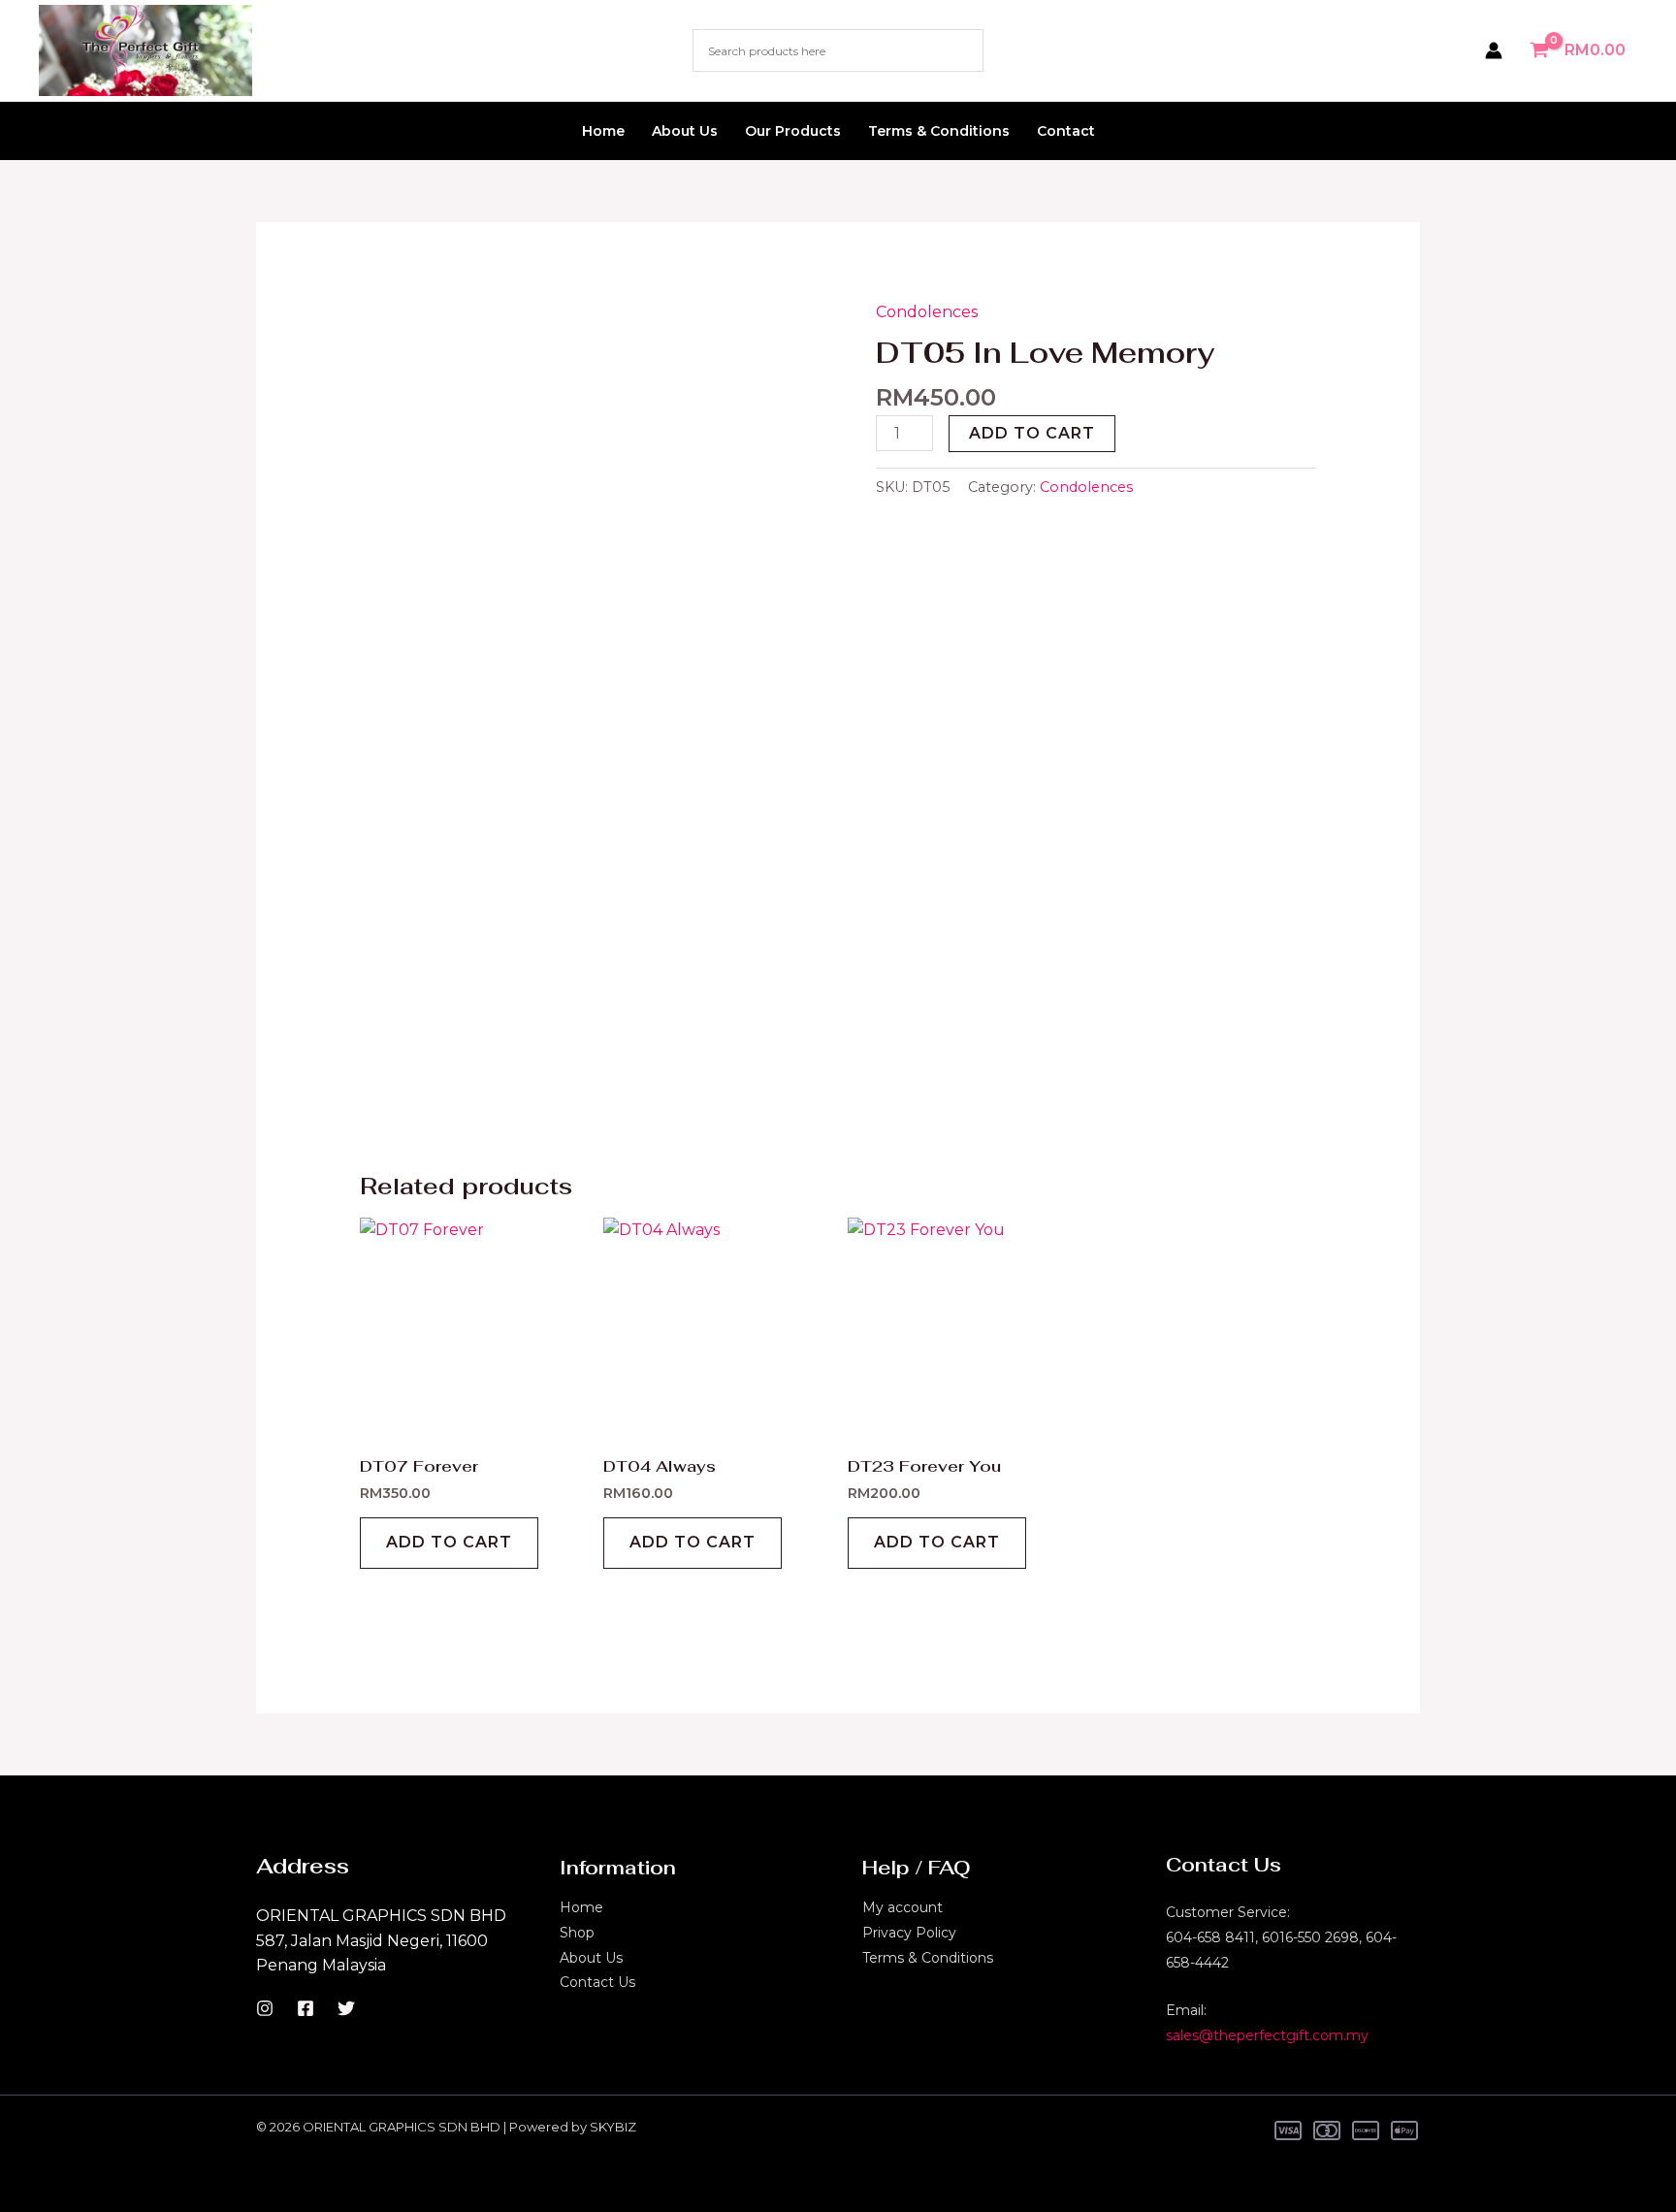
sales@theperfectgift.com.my (1267, 2035)
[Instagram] (265, 2008)
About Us (685, 131)
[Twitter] (346, 2008)
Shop (577, 1933)
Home (603, 131)
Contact (1066, 131)
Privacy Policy (909, 1933)
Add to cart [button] (449, 1542)
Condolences (927, 312)
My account (902, 1907)
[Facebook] (306, 2008)
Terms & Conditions (939, 131)
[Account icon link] (1494, 50)
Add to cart (1032, 433)
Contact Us (597, 1982)
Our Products (793, 131)
